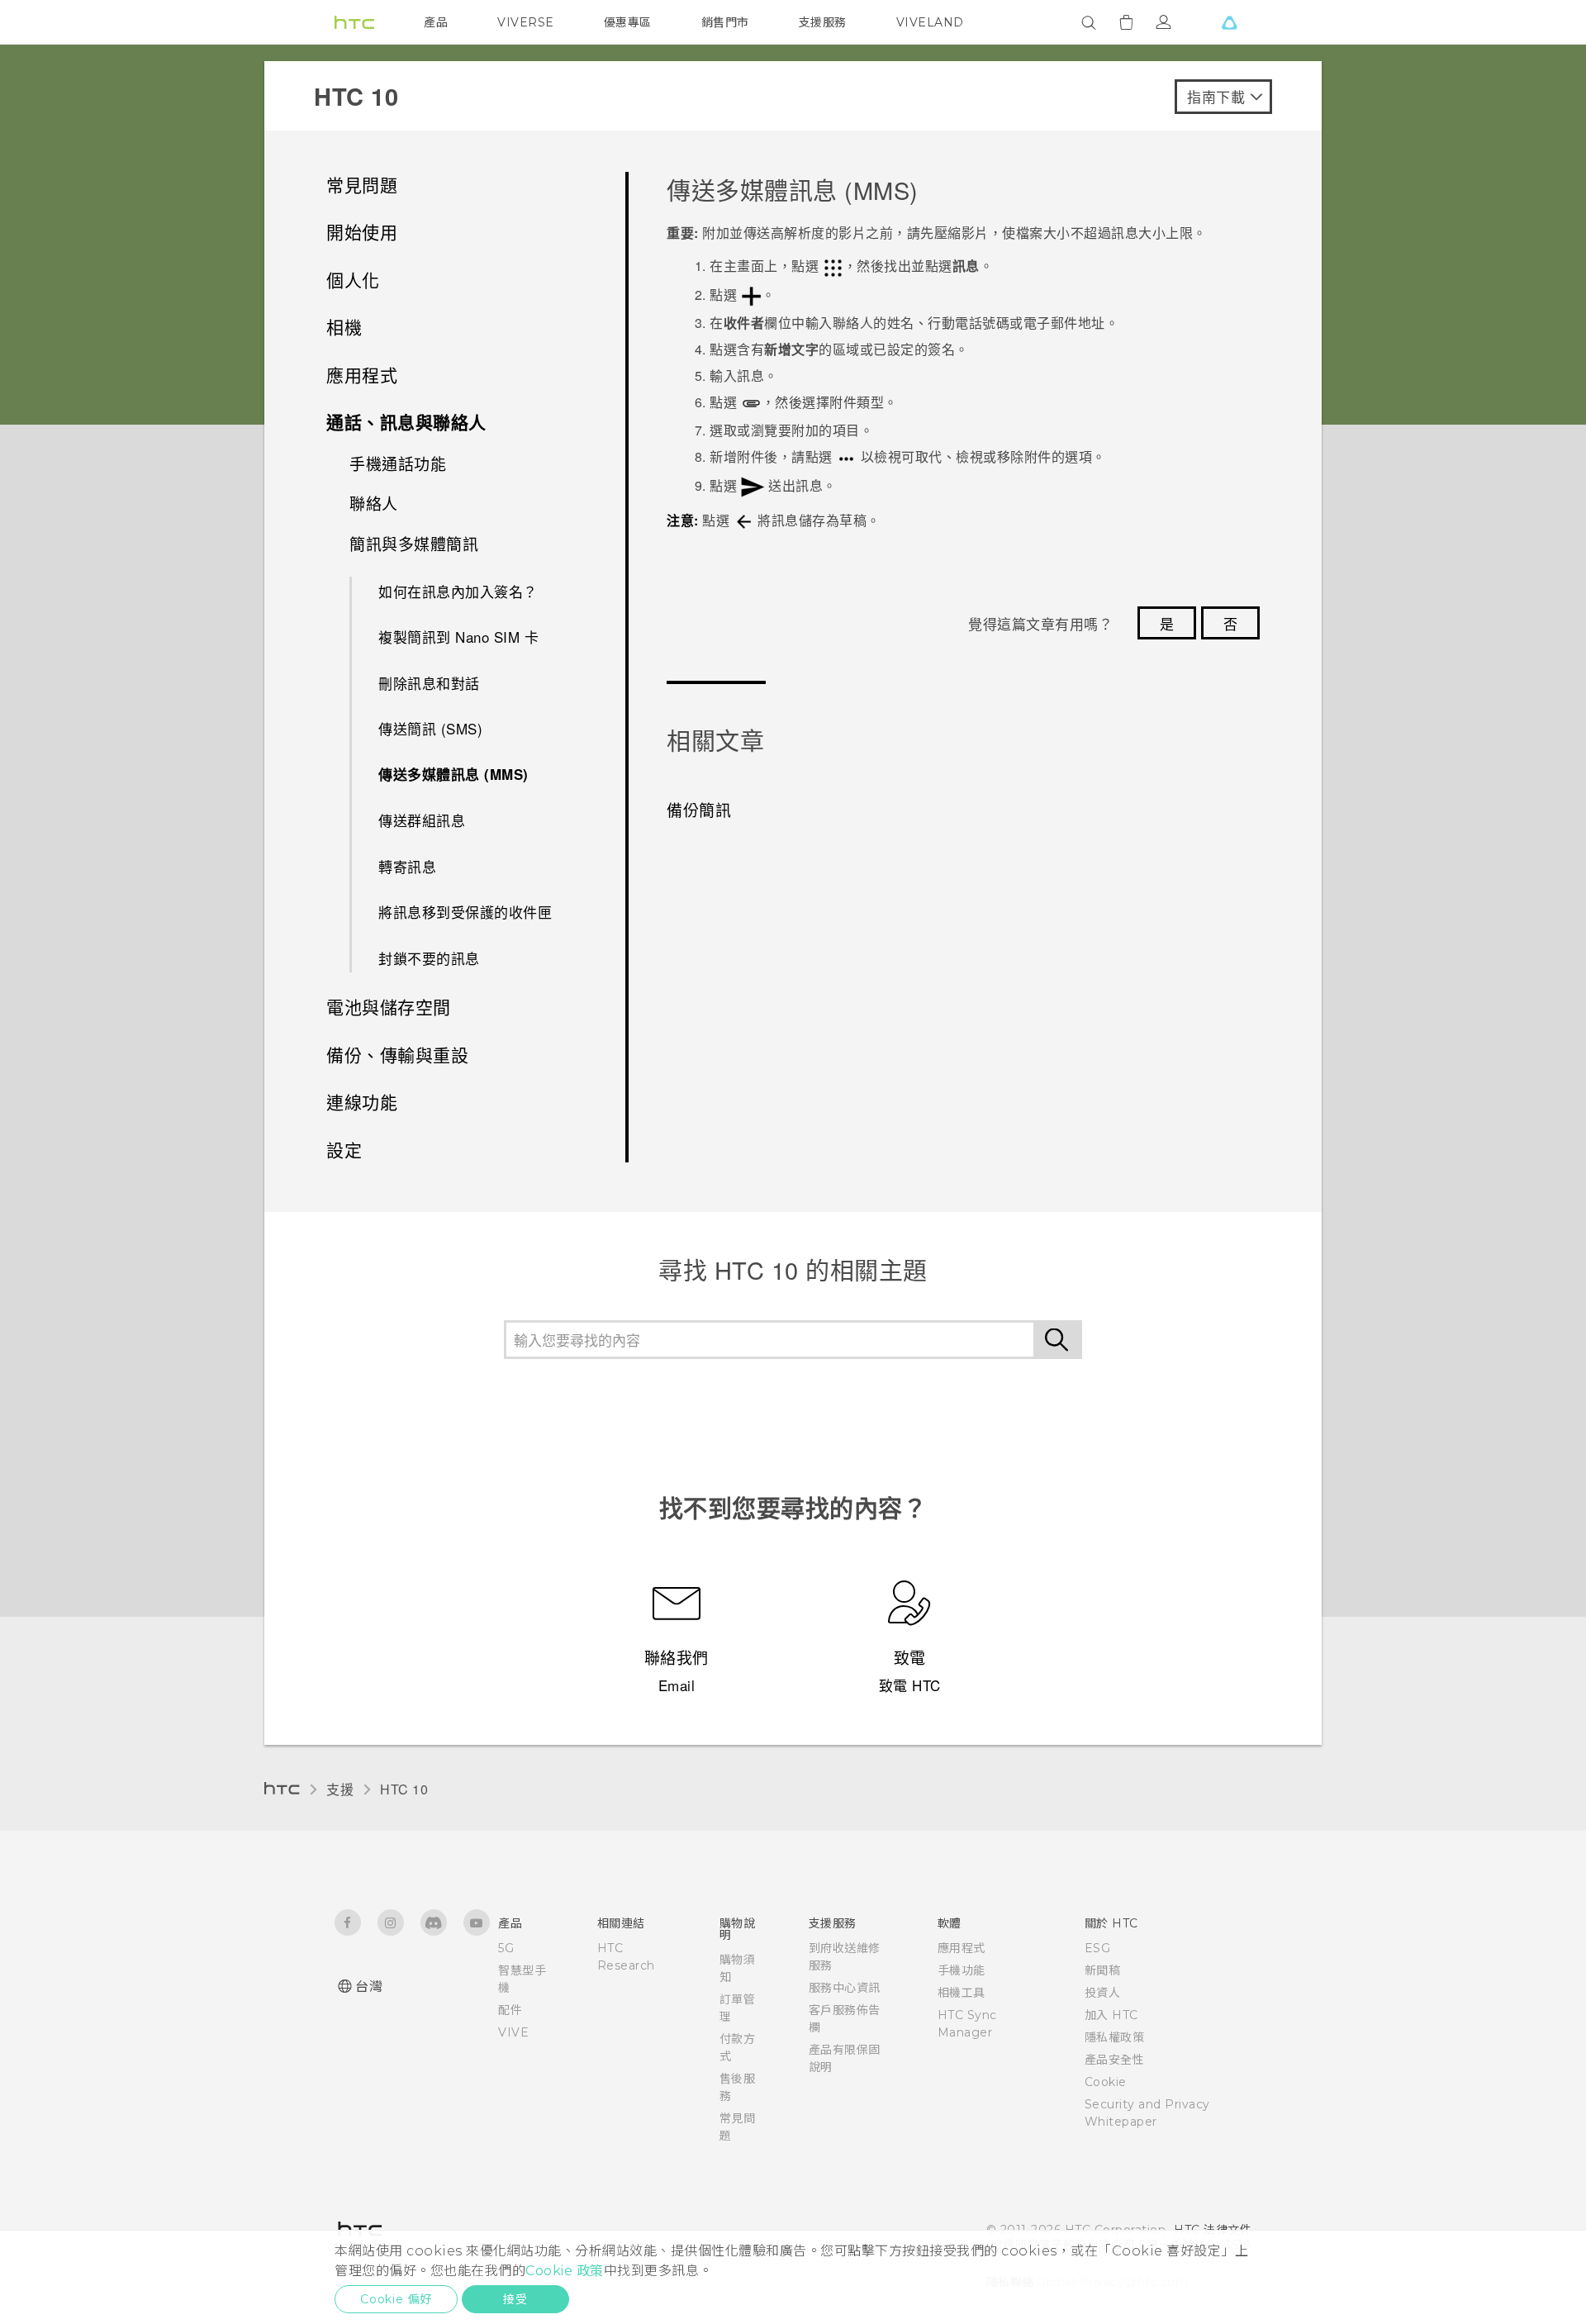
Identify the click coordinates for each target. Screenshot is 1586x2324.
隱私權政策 (1115, 2037)
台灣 (369, 1987)
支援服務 (823, 22)
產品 (436, 22)
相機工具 (962, 1993)
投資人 (1103, 1993)
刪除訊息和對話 (429, 683)
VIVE (513, 2032)
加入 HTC (1111, 2015)
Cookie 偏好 (396, 2299)
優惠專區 (628, 22)
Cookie (1106, 2082)
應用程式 (962, 1948)
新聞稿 (1103, 1970)
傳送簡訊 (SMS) (430, 728)
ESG (1098, 1948)
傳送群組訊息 (422, 820)
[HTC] (354, 22)
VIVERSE (526, 22)
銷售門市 (725, 22)
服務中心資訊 (845, 1988)
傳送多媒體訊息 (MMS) (453, 774)
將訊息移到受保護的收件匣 (465, 912)
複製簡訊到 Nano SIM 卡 (458, 637)
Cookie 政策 (565, 2271)
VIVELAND (930, 22)
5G (506, 1948)
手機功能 (962, 1970)
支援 (340, 1789)
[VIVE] (1229, 22)
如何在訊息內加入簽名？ (458, 591)
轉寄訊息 (407, 866)
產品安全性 (1115, 2060)
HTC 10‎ (404, 1789)
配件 (510, 2010)
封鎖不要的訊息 (429, 958)
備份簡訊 (699, 809)
